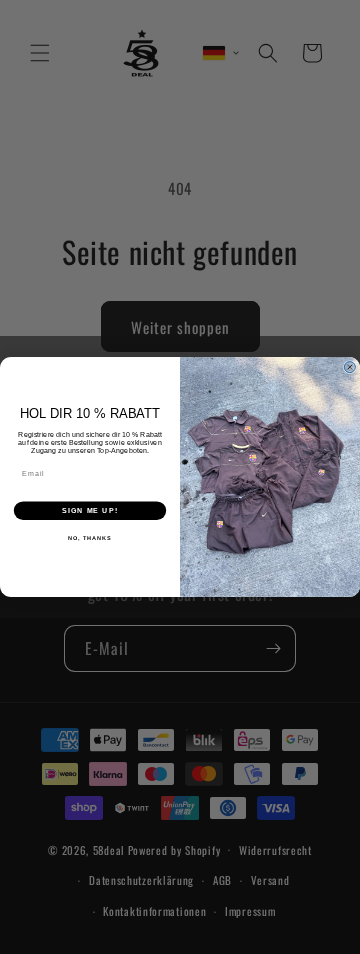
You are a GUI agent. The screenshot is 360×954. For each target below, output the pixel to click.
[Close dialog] (349, 367)
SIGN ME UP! (90, 511)
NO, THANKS (90, 538)
